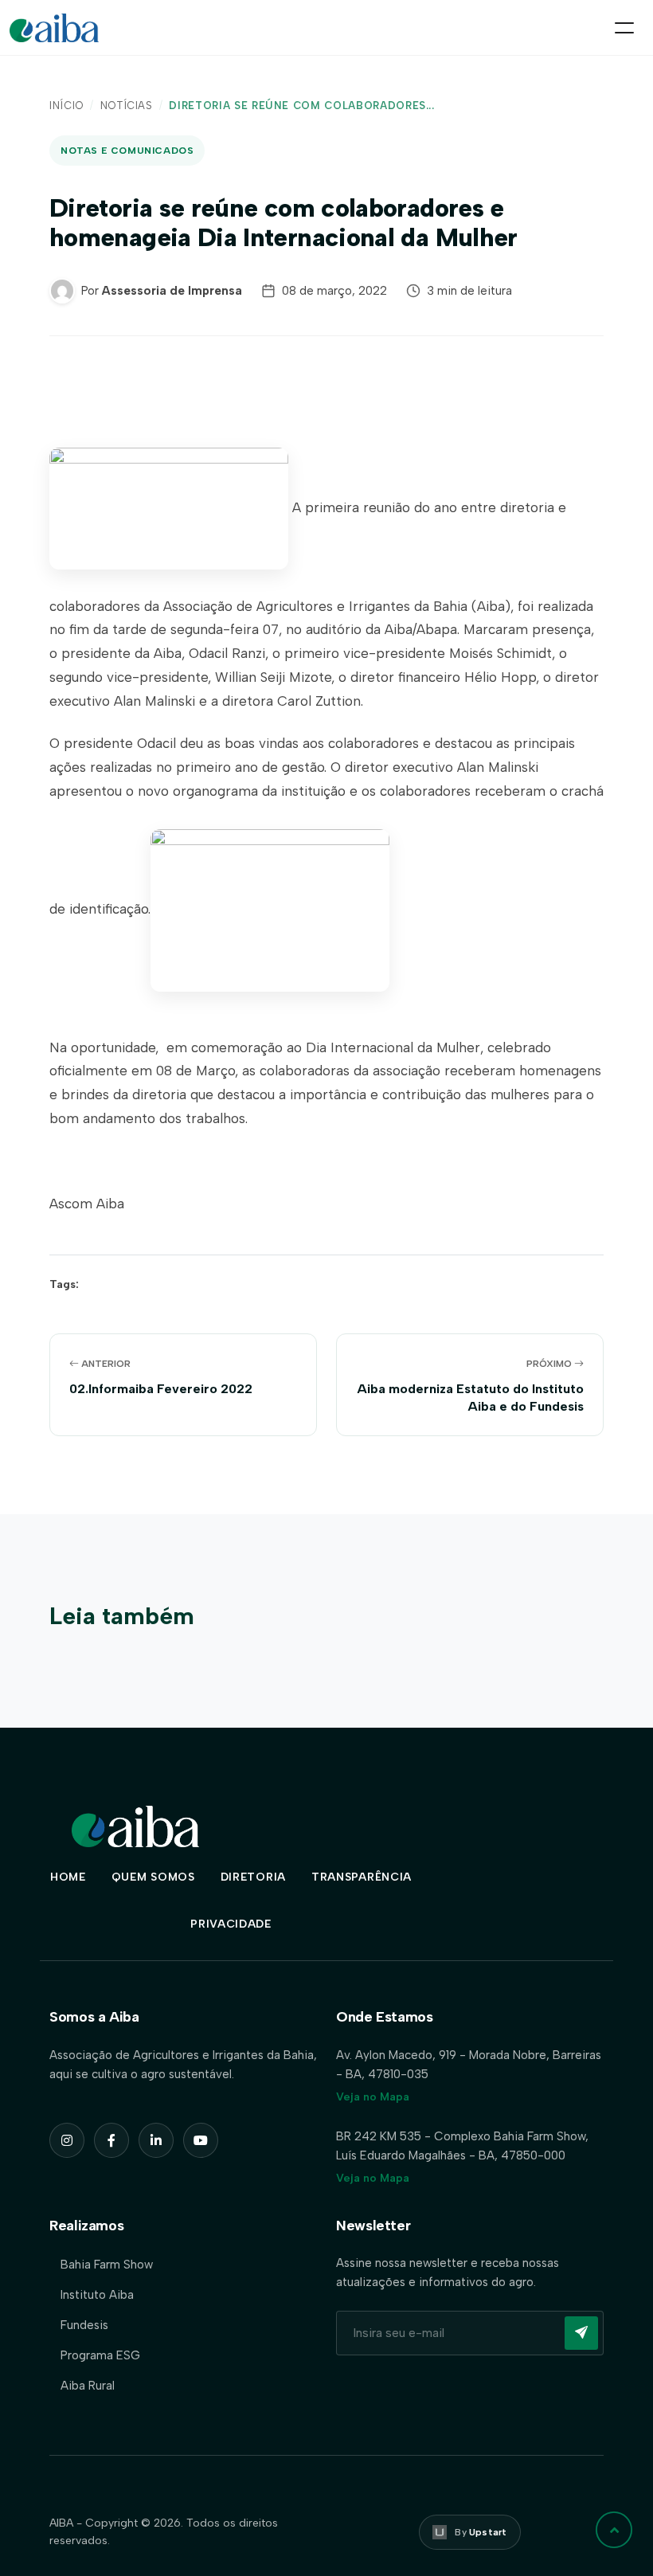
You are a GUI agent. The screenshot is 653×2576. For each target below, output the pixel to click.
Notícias (127, 106)
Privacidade (231, 1924)
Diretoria (253, 1877)
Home (68, 1877)
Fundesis (84, 2325)
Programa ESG (100, 2355)
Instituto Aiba (97, 2295)
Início (66, 106)
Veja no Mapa (373, 2097)
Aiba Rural (88, 2386)
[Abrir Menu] (624, 28)
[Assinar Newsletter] (581, 2333)
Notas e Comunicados (127, 151)
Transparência (362, 1877)
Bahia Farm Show (107, 2265)
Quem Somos (153, 1877)
